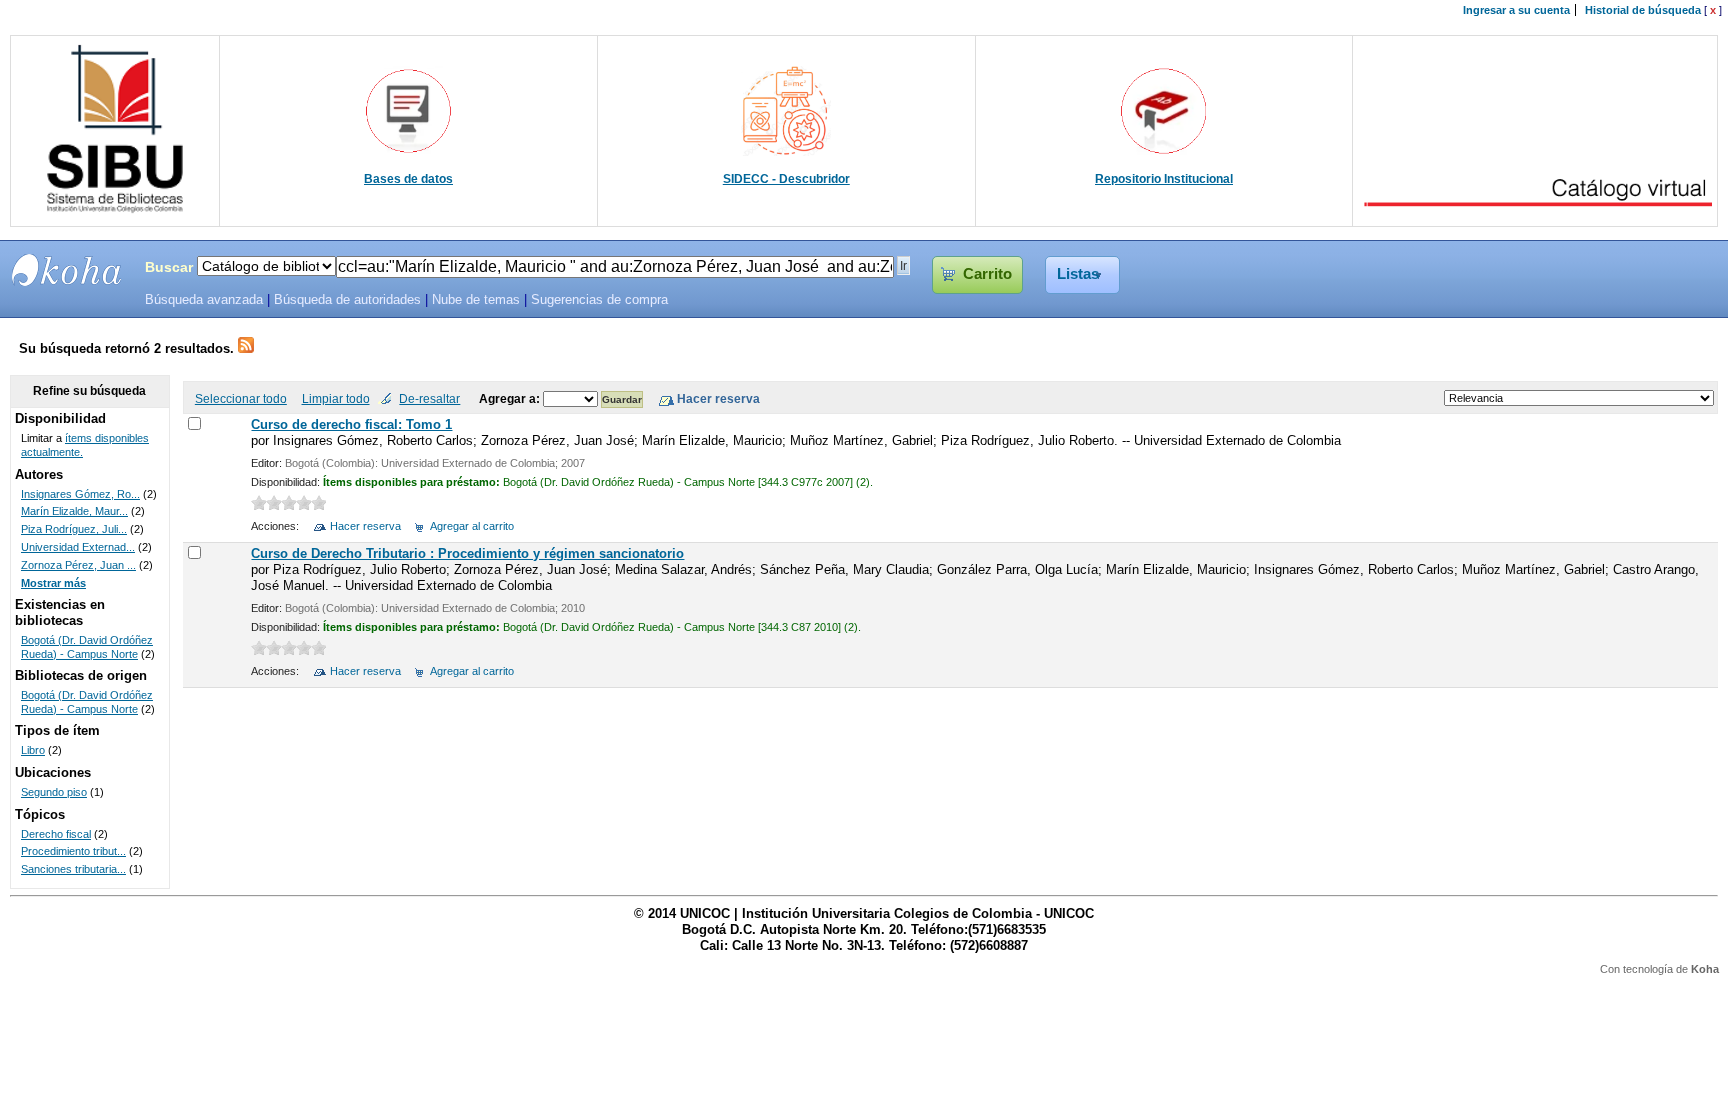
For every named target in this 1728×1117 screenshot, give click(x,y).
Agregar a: (511, 398)
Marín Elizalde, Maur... (74, 511)
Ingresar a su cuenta (1516, 10)
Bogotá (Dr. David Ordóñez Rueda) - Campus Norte (87, 647)
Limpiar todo (336, 398)
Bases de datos (408, 179)
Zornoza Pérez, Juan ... (78, 565)
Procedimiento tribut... (73, 851)
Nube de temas (476, 300)
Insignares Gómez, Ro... (80, 494)
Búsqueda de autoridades (347, 300)
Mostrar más (53, 583)
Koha (1705, 969)
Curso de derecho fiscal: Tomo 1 (351, 424)
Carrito (987, 274)
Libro (33, 750)
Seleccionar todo (241, 398)
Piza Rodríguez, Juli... (74, 529)
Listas (1078, 274)
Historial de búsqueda (1643, 10)
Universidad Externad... (78, 547)
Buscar (169, 267)
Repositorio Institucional (1164, 179)
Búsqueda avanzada (204, 300)
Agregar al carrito (472, 526)
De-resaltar (429, 398)
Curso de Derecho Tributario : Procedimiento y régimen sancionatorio (467, 553)
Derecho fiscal (56, 834)
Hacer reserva (365, 526)
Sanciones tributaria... (73, 869)
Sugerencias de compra (599, 300)
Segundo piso (54, 792)
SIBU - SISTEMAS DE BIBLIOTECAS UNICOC (67, 270)
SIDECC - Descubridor (786, 179)
